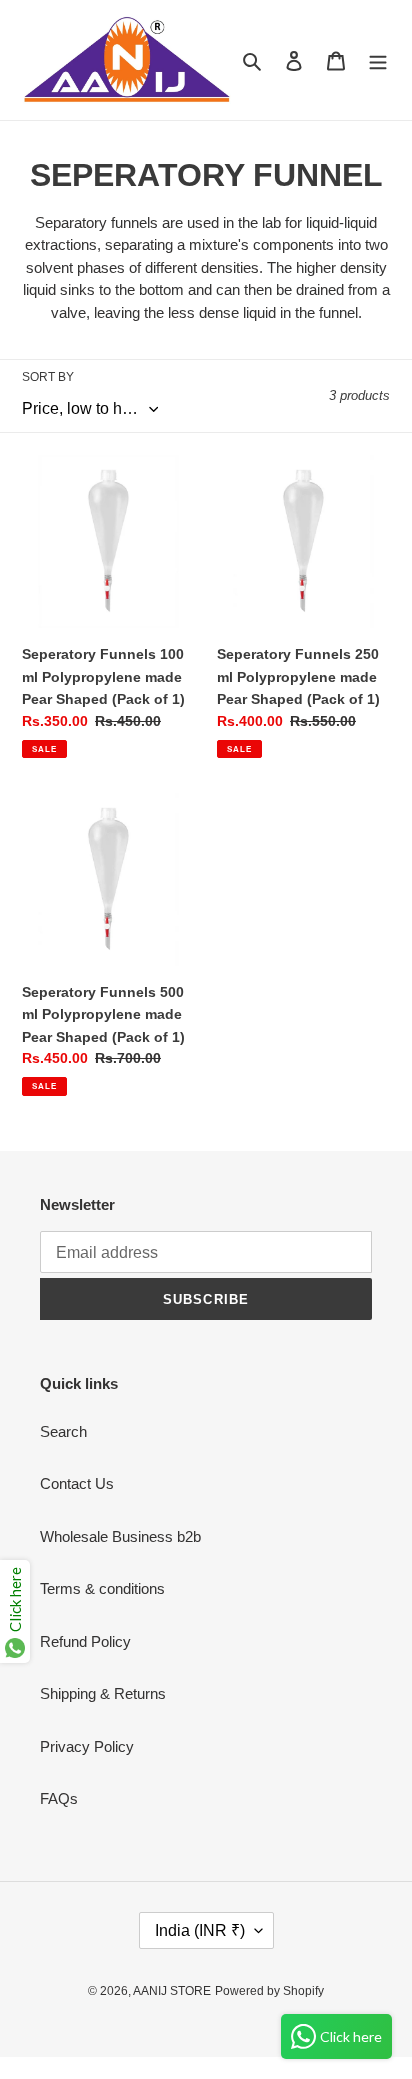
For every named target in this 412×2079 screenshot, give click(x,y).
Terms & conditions (102, 1588)
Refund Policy (85, 1641)
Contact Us (77, 1483)
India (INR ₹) (200, 1930)
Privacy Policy (87, 1746)
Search (63, 1431)
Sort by (48, 377)
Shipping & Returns (103, 1693)
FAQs (59, 1798)
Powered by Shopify (269, 1991)
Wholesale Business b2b (120, 1536)
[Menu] (378, 60)
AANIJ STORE (172, 1991)
